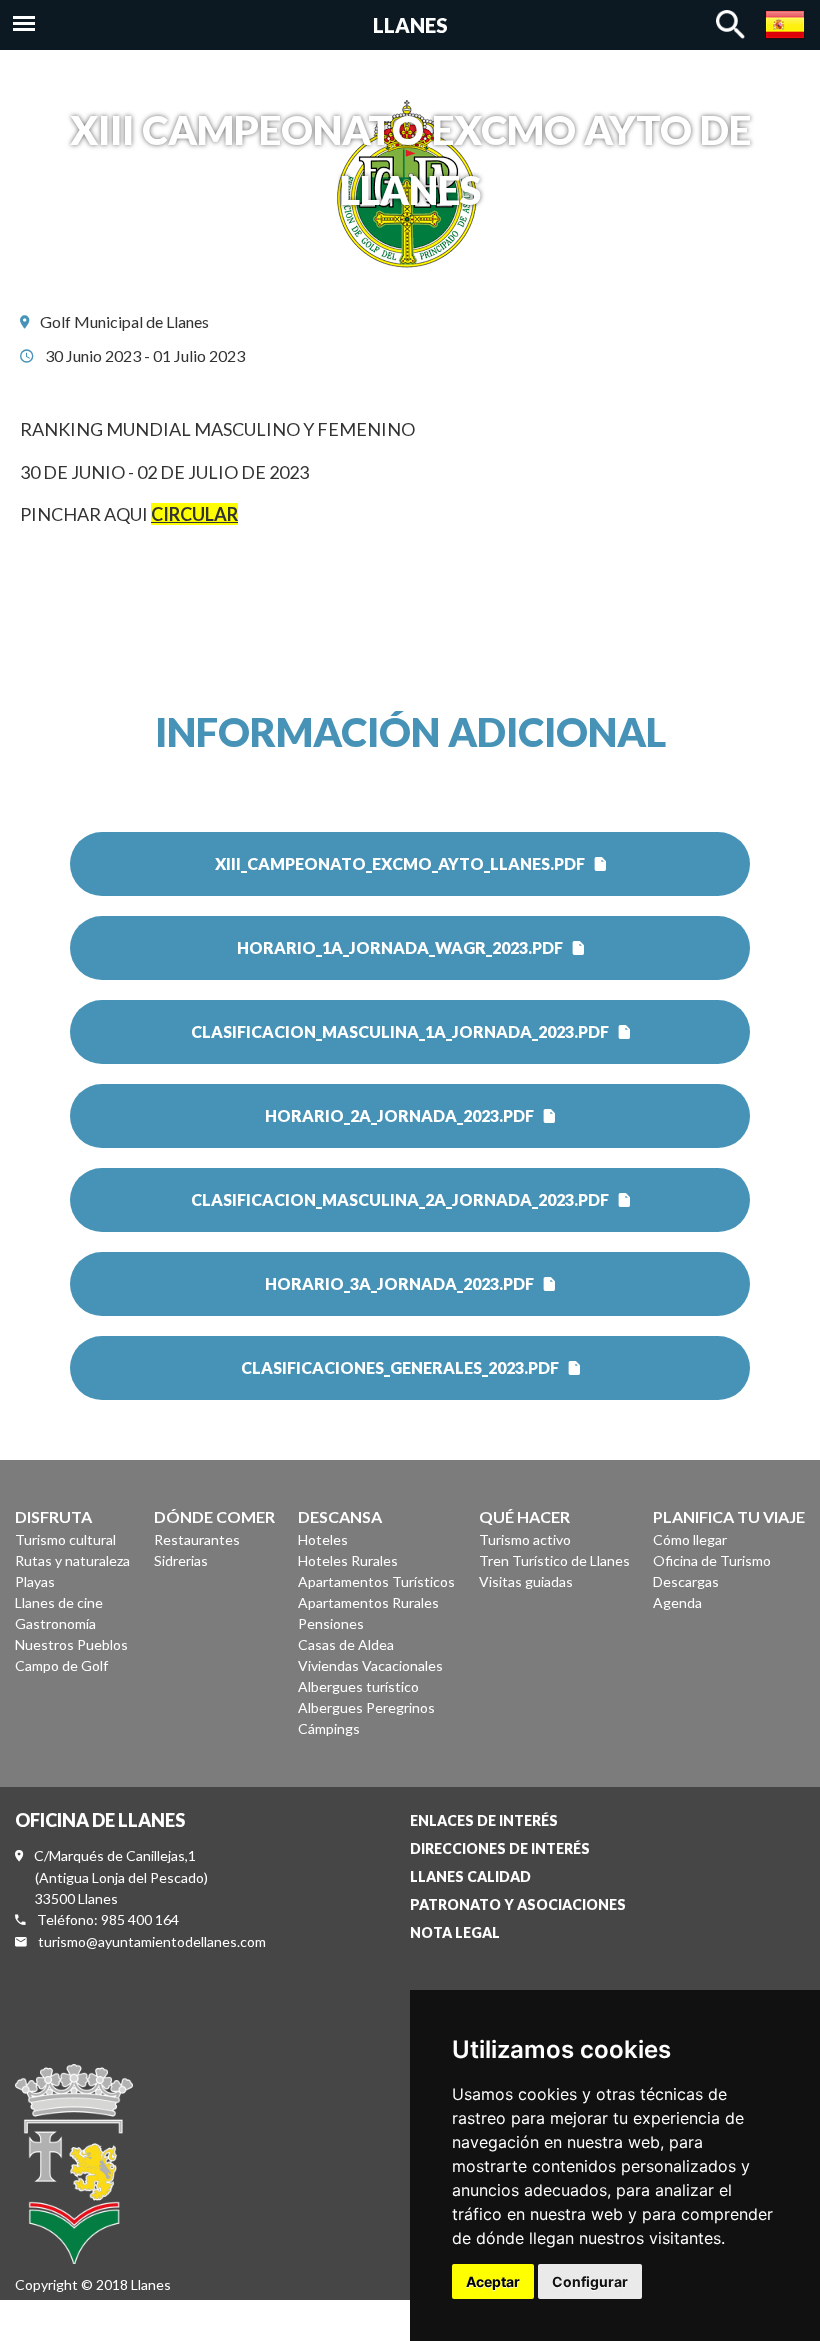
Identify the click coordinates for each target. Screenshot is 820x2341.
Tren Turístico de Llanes (554, 1560)
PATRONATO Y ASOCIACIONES (518, 1904)
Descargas (686, 1581)
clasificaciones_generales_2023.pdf (400, 1367)
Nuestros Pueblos (71, 1644)
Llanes (410, 25)
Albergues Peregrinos (366, 1707)
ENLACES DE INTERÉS (484, 1820)
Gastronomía (55, 1623)
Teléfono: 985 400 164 (108, 1919)
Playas (35, 1581)
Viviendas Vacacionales (370, 1665)
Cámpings (329, 1728)
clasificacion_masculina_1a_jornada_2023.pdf (400, 1031)
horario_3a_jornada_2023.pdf (399, 1283)
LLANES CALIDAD (470, 1876)
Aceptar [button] (493, 2281)
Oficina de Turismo (712, 1560)
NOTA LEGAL (455, 1932)
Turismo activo (525, 1539)
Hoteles (323, 1539)
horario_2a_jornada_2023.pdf (399, 1115)
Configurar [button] (590, 2281)
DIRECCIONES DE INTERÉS (500, 1848)
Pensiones (331, 1623)
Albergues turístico (358, 1686)
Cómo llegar (690, 1539)
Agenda (677, 1602)
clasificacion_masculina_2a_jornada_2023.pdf (400, 1199)
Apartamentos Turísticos (376, 1581)
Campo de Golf (61, 1665)
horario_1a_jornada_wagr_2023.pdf (400, 947)
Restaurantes (197, 1539)
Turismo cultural (65, 1539)
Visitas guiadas (526, 1581)
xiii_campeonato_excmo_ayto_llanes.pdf (400, 863)
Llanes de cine (59, 1602)
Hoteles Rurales (348, 1560)
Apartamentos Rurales (368, 1602)
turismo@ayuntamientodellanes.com (152, 1941)
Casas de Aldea (346, 1644)
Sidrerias (181, 1560)
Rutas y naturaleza (72, 1560)
